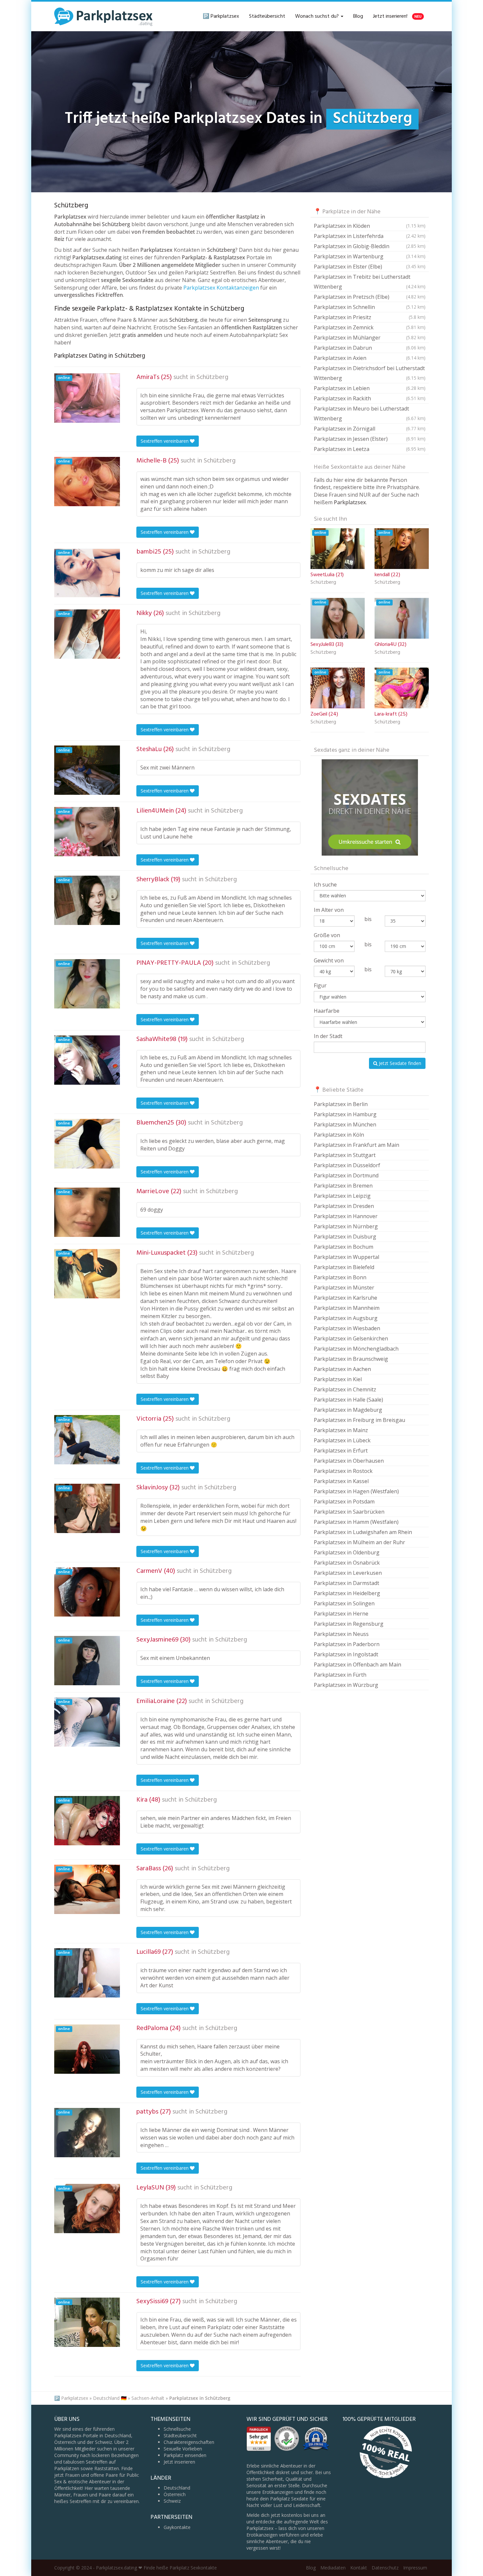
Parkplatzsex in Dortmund (346, 1175)
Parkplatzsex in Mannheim (347, 1308)
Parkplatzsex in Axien (370, 358)
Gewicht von (329, 960)
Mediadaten (333, 2568)
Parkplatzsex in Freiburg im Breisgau (359, 1420)
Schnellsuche (177, 2429)
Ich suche (325, 885)
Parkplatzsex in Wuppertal (346, 1257)
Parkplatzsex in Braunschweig (351, 1359)
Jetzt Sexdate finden (399, 1063)
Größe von (327, 935)
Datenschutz (385, 2568)
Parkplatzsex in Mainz (341, 1430)
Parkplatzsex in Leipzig (342, 1196)
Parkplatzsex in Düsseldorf (347, 1165)
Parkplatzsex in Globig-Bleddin (370, 246)
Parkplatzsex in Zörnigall (370, 429)
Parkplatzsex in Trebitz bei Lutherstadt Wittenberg (370, 282)
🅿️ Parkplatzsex (221, 16)
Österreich (175, 2494)
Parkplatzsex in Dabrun (370, 348)
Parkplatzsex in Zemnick (370, 327)
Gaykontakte (177, 2527)
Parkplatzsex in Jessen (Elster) (370, 439)
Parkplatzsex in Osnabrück (347, 1563)
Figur (320, 985)
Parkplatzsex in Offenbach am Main (357, 1665)
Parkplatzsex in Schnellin (370, 307)
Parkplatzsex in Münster (344, 1288)
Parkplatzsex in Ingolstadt (346, 1654)
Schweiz (172, 2501)
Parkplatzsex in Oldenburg (347, 1552)
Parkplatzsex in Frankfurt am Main (356, 1145)
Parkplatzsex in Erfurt (341, 1451)
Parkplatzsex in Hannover (346, 1216)
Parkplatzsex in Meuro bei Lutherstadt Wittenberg (370, 414)
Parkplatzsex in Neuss (341, 1634)
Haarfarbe (327, 1011)
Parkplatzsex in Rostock (343, 1471)
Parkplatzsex (75, 2398)
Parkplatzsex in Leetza (370, 449)
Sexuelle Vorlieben (183, 2449)
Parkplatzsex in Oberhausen (349, 1461)
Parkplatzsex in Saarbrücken (349, 1512)
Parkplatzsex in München (345, 1124)
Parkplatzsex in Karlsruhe (345, 1298)
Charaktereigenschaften (189, 2442)
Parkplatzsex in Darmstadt (346, 1583)
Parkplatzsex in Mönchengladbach (356, 1349)
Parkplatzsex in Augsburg (346, 1318)
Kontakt (359, 2568)
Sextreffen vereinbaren (165, 441)
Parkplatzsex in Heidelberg (347, 1593)
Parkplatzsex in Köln (339, 1135)
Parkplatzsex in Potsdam (344, 1501)
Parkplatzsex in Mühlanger (370, 338)
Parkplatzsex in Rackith (370, 398)
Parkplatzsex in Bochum (344, 1247)
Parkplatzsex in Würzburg (346, 1685)
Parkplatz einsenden (185, 2455)
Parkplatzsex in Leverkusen (348, 1573)
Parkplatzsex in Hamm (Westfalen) (356, 1522)
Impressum (415, 2568)
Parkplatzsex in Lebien (370, 388)
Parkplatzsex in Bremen (343, 1186)
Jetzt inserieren (179, 2462)
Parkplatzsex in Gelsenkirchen (351, 1338)
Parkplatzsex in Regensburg (349, 1624)
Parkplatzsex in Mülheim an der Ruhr (359, 1542)
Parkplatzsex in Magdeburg (348, 1410)
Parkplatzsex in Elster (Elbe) (370, 267)
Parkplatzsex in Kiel (338, 1379)
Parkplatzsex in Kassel (341, 1481)
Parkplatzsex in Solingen (344, 1603)
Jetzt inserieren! (397, 16)
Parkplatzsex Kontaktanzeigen (221, 288)
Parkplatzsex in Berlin (341, 1104)
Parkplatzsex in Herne (341, 1614)
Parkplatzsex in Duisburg (345, 1237)
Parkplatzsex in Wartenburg (370, 256)
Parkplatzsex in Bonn (340, 1277)
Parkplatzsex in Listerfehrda (370, 236)
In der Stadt (328, 1036)
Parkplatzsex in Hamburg (345, 1114)
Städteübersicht (267, 16)
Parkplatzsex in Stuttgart (345, 1155)
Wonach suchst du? (318, 16)
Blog (358, 16)
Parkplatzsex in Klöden (370, 226)
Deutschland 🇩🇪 (110, 2398)
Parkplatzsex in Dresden (344, 1206)
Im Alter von (329, 910)
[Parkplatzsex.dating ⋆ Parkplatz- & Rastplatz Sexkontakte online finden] (103, 16)
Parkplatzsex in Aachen (342, 1369)
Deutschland (177, 2488)
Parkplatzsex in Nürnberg (346, 1226)
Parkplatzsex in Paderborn (347, 1644)
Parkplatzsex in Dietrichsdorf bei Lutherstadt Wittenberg (370, 373)
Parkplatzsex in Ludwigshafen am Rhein (363, 1532)
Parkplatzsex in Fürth (340, 1675)
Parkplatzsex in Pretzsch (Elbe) (370, 297)
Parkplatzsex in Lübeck (342, 1440)
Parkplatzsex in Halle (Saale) (348, 1400)
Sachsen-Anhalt (148, 2398)
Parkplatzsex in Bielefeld (344, 1267)
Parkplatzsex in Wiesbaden (347, 1328)
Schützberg (212, 377)
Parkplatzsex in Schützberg (200, 2398)
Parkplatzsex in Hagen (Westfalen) (356, 1491)
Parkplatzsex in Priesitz (370, 317)
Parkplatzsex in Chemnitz (345, 1389)
